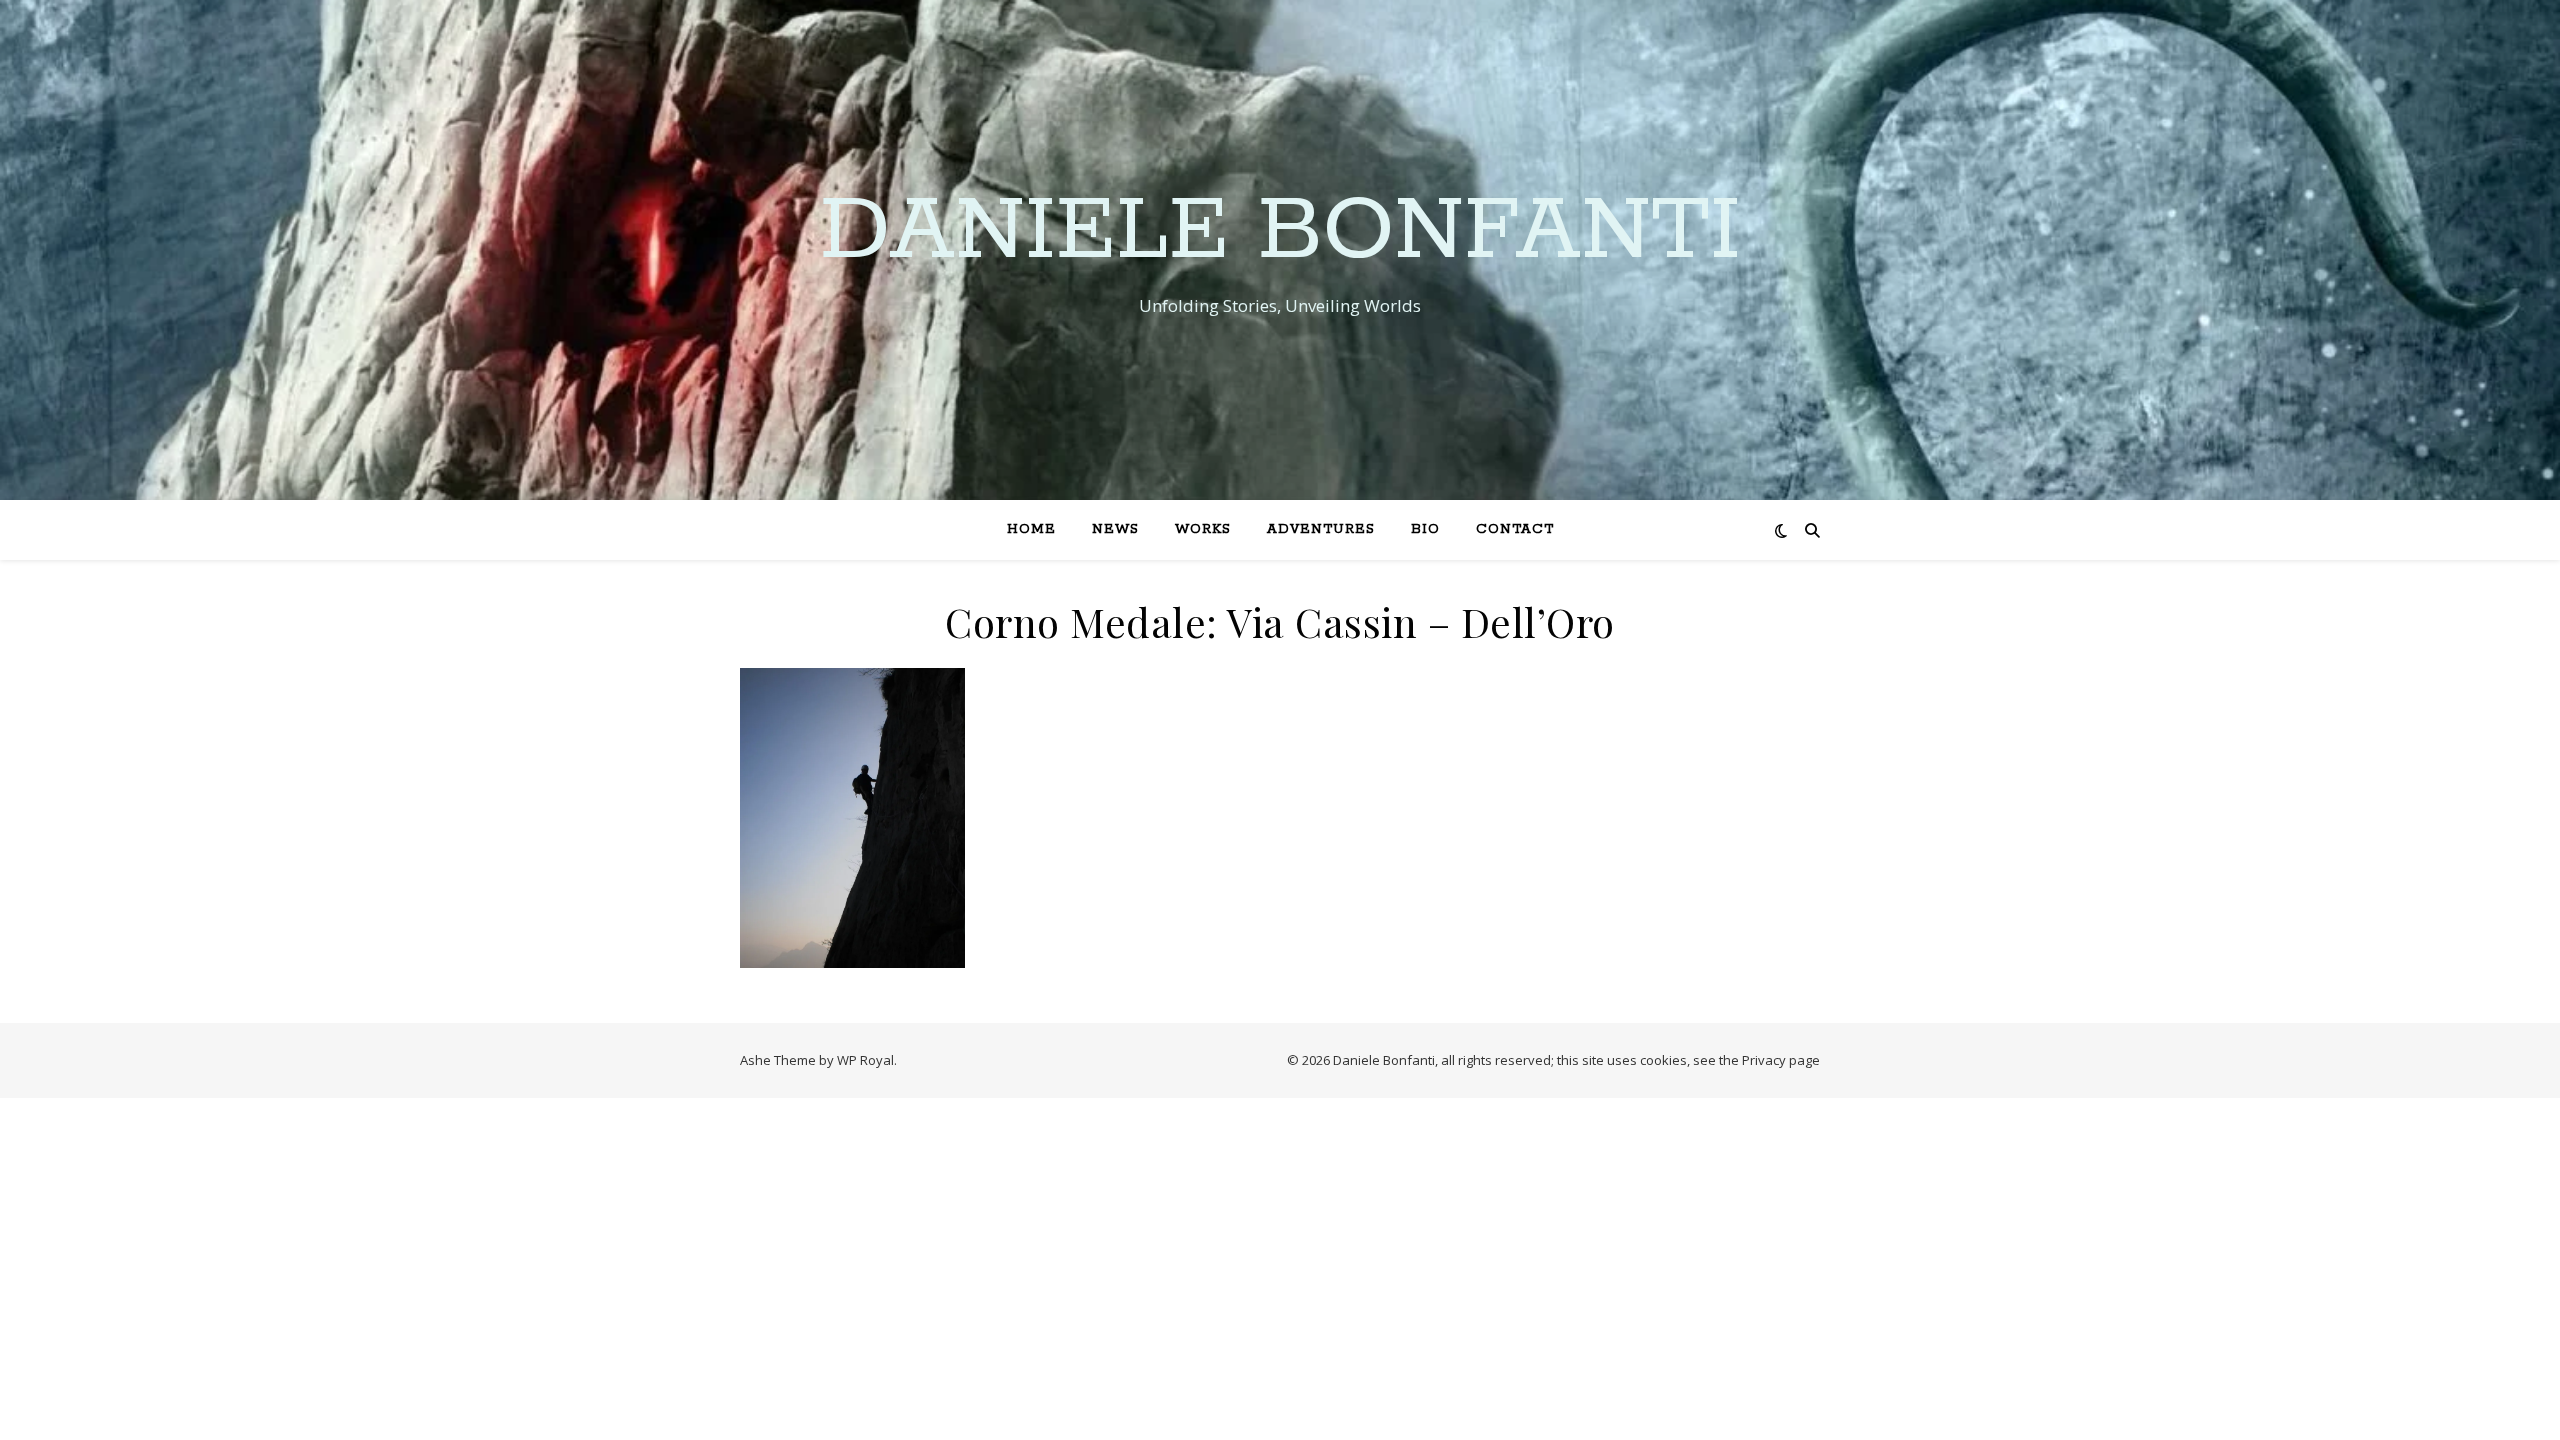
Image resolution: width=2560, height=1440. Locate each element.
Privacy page (1781, 1060)
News (1115, 529)
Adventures (1321, 529)
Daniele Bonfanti (1280, 232)
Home (1031, 529)
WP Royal (865, 1060)
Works (1203, 529)
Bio (1425, 529)
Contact (1515, 529)
